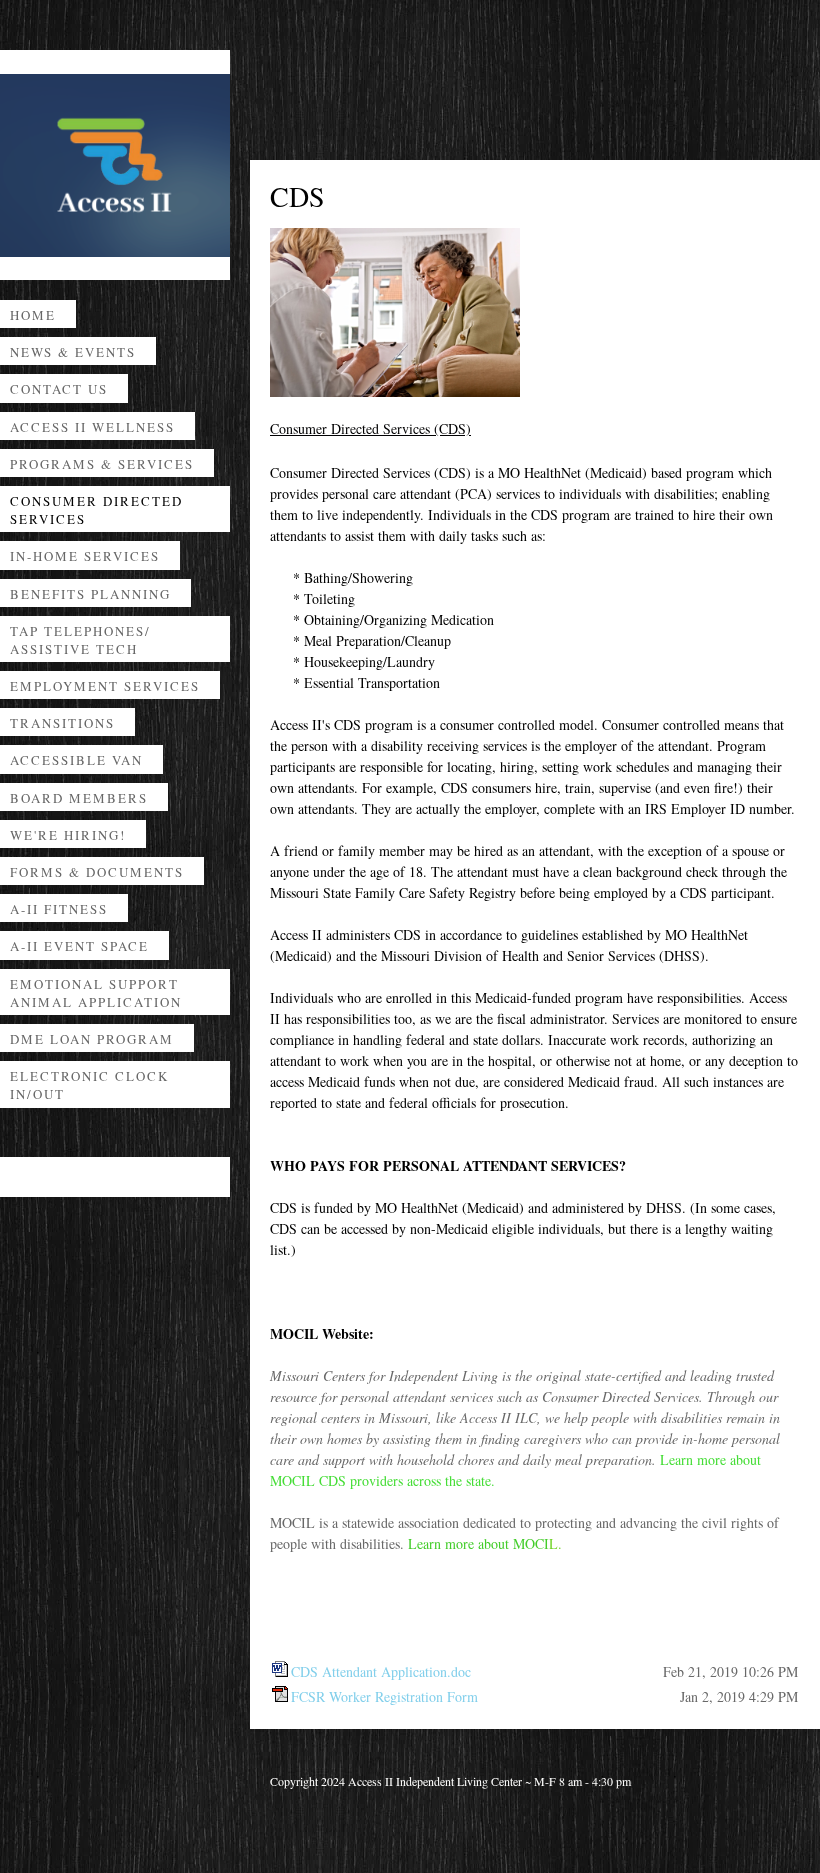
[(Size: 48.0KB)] (280, 1671)
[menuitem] (115, 318)
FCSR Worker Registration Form (384, 1696)
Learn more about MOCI (478, 1543)
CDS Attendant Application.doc (381, 1671)
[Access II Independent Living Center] (115, 165)
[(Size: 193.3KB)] (280, 1696)
